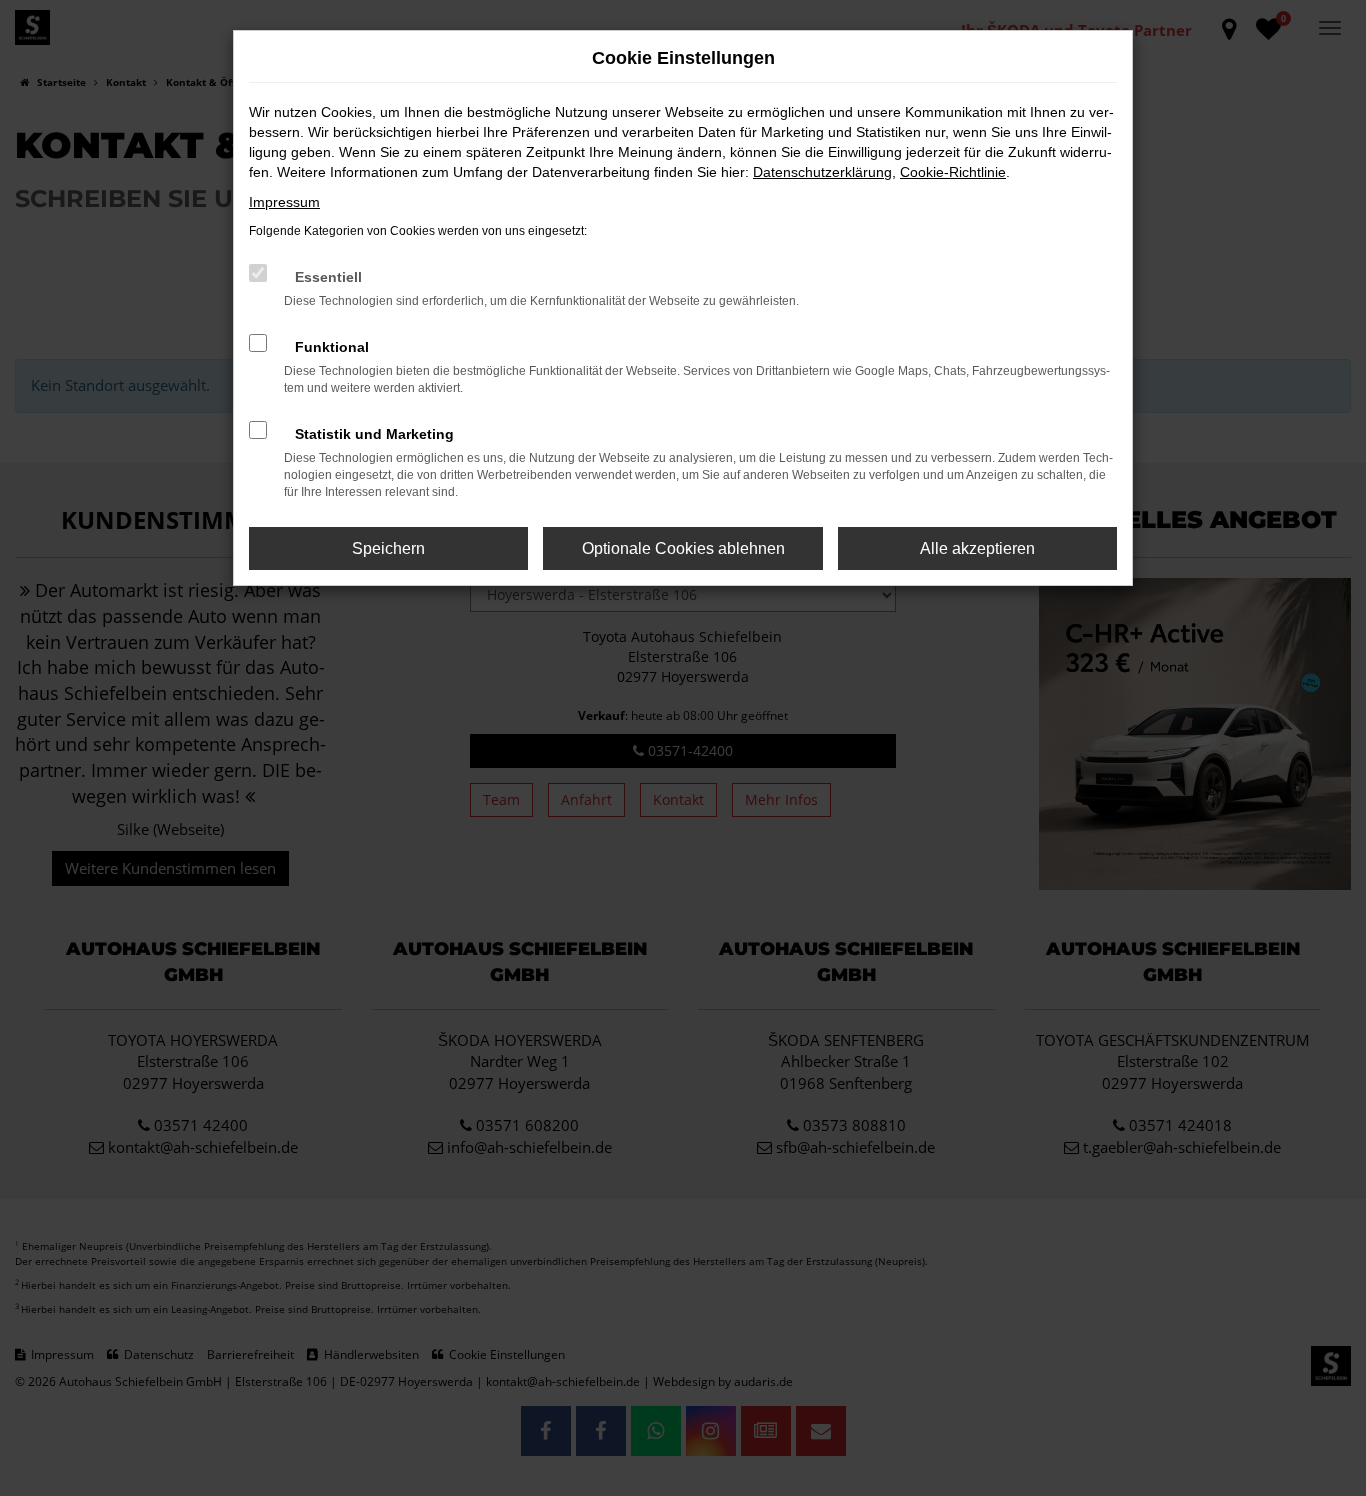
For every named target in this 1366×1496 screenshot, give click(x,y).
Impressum (284, 202)
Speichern (388, 548)
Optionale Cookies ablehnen (683, 548)
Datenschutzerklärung (822, 172)
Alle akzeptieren (977, 548)
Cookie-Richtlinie (953, 172)
